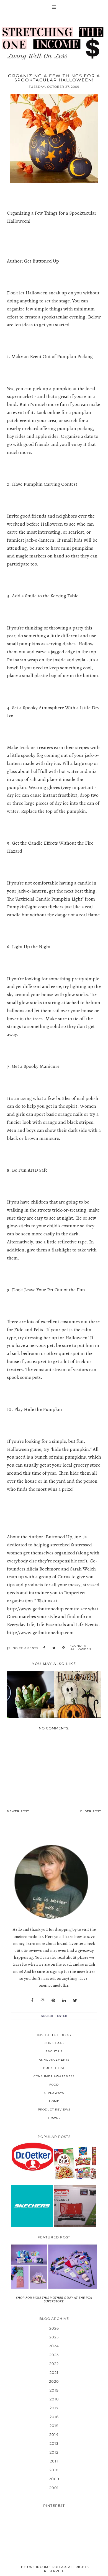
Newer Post (18, 1811)
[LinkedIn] (64, 2001)
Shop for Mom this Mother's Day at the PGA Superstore (54, 2299)
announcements (54, 2060)
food (54, 2085)
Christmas (54, 2043)
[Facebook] (32, 2001)
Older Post (91, 1811)
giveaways (54, 2093)
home (54, 2101)
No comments (25, 1648)
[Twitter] (75, 2001)
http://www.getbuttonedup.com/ (41, 1609)
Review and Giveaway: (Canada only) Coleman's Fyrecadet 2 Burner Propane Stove (75, 2205)
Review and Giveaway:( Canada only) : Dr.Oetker (32, 2156)
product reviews (54, 2110)
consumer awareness (54, 2076)
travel (54, 2118)
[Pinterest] (53, 2001)
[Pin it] (64, 1648)
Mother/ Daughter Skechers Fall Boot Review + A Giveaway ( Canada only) (32, 2205)
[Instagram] (43, 2001)
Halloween (80, 1649)
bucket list (54, 2068)
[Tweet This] (54, 1648)
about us (54, 2051)
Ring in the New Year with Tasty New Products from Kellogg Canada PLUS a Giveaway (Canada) (75, 2163)
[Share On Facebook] (44, 1648)
